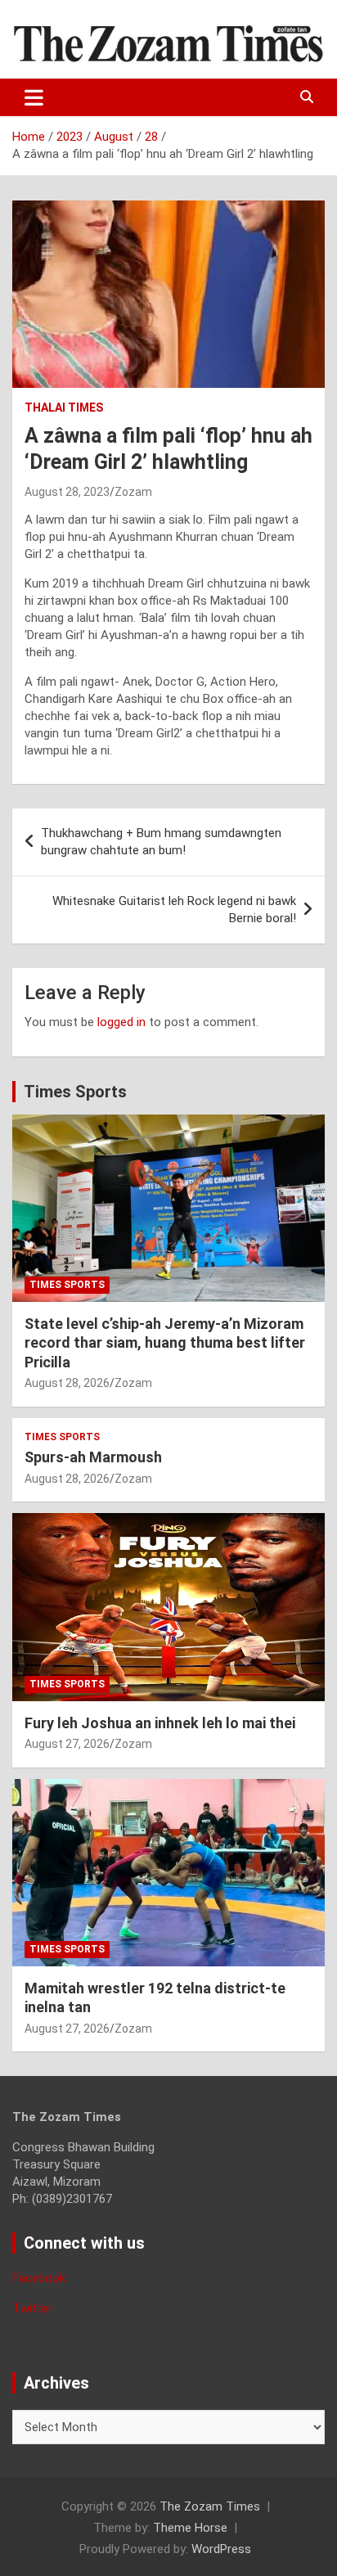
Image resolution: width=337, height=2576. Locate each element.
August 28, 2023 (67, 492)
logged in (121, 1022)
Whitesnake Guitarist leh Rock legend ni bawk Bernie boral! (174, 910)
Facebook (39, 2278)
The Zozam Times (210, 2506)
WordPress (221, 2549)
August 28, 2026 (67, 1383)
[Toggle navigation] (34, 97)
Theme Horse (190, 2528)
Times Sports (75, 1092)
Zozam (133, 492)
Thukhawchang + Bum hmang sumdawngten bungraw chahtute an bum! (161, 842)
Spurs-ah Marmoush (93, 1457)
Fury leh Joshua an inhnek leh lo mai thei (160, 1723)
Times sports (67, 1285)
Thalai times (64, 408)
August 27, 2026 (67, 1744)
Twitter (32, 2308)
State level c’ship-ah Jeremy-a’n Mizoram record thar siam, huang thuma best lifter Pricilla (165, 1343)
